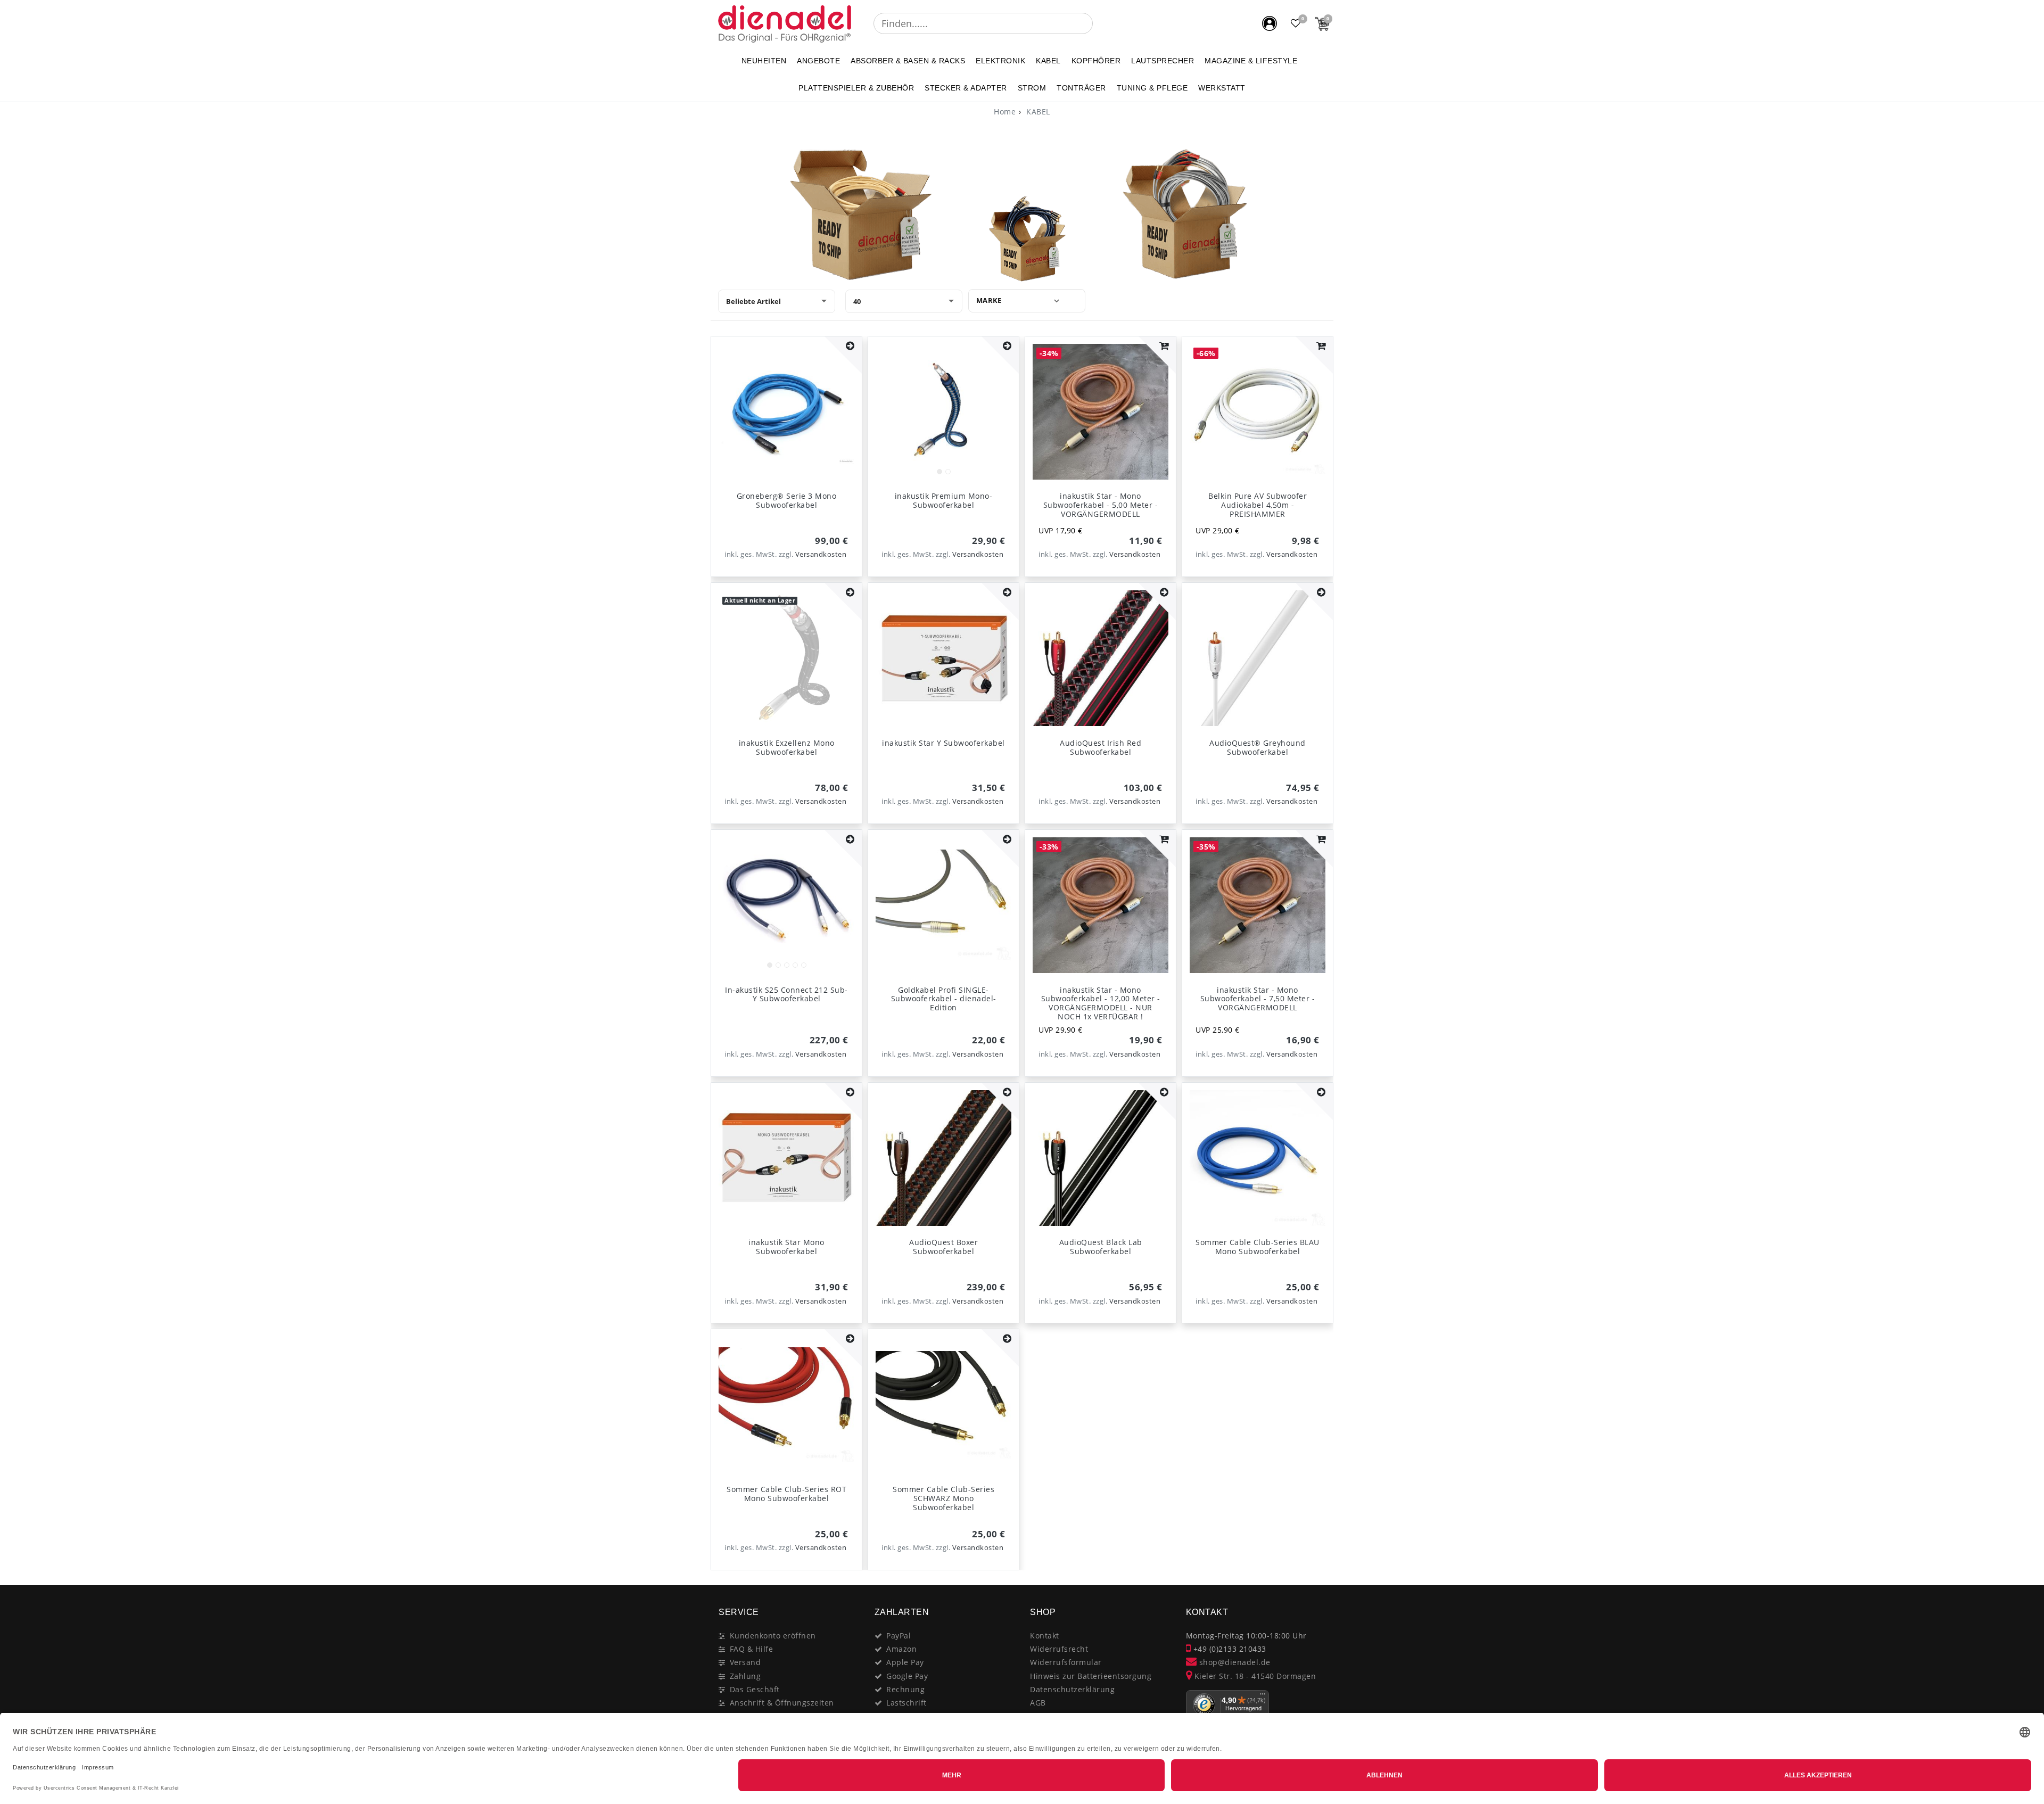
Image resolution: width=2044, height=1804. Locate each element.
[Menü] (1263, 1696)
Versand (745, 1662)
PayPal (899, 1636)
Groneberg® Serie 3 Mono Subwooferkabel (787, 500)
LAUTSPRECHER (1163, 61)
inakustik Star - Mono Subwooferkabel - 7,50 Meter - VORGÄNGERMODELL (1258, 999)
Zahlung (745, 1676)
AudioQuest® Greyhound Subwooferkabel (1258, 747)
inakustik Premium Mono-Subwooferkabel (944, 500)
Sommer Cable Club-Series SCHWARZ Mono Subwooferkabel (943, 1498)
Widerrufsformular (1066, 1662)
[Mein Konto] (1270, 23)
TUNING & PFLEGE (1152, 88)
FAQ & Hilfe (752, 1649)
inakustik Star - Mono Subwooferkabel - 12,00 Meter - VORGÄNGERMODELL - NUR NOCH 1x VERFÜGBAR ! (1101, 1003)
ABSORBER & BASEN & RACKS (908, 61)
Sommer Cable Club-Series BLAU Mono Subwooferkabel (1258, 1247)
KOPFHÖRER (1096, 61)
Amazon (901, 1649)
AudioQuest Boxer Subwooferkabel (943, 1247)
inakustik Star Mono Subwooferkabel (786, 1247)
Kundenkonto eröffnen (773, 1636)
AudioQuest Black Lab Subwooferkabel (1101, 1247)
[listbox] (943, 412)
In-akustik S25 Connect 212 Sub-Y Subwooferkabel (786, 994)
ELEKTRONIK (1000, 61)
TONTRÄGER (1081, 88)
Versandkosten (821, 554)
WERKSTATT (1222, 88)
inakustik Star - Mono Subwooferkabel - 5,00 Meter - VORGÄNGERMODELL (1101, 505)
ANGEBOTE (818, 61)
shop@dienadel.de (1234, 1662)
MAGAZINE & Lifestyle (1251, 61)
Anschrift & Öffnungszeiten (782, 1703)
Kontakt (1045, 1636)
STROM (1032, 88)
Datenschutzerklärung (1072, 1689)
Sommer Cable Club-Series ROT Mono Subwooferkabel (786, 1494)
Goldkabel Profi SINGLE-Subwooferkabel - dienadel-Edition (944, 999)
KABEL (1048, 61)
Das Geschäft (755, 1689)
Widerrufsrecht (1059, 1649)
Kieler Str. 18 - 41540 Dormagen (1254, 1676)
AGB (1038, 1703)
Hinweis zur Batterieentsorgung (1091, 1676)
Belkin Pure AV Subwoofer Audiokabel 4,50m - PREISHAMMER (1258, 505)
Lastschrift (906, 1703)
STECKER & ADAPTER (966, 88)
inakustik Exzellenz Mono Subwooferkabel (787, 747)
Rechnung (905, 1689)
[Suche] (1100, 23)
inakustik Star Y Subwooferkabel (943, 743)
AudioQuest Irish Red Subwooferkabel (1101, 747)
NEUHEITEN (764, 61)
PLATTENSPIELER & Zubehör (856, 88)
